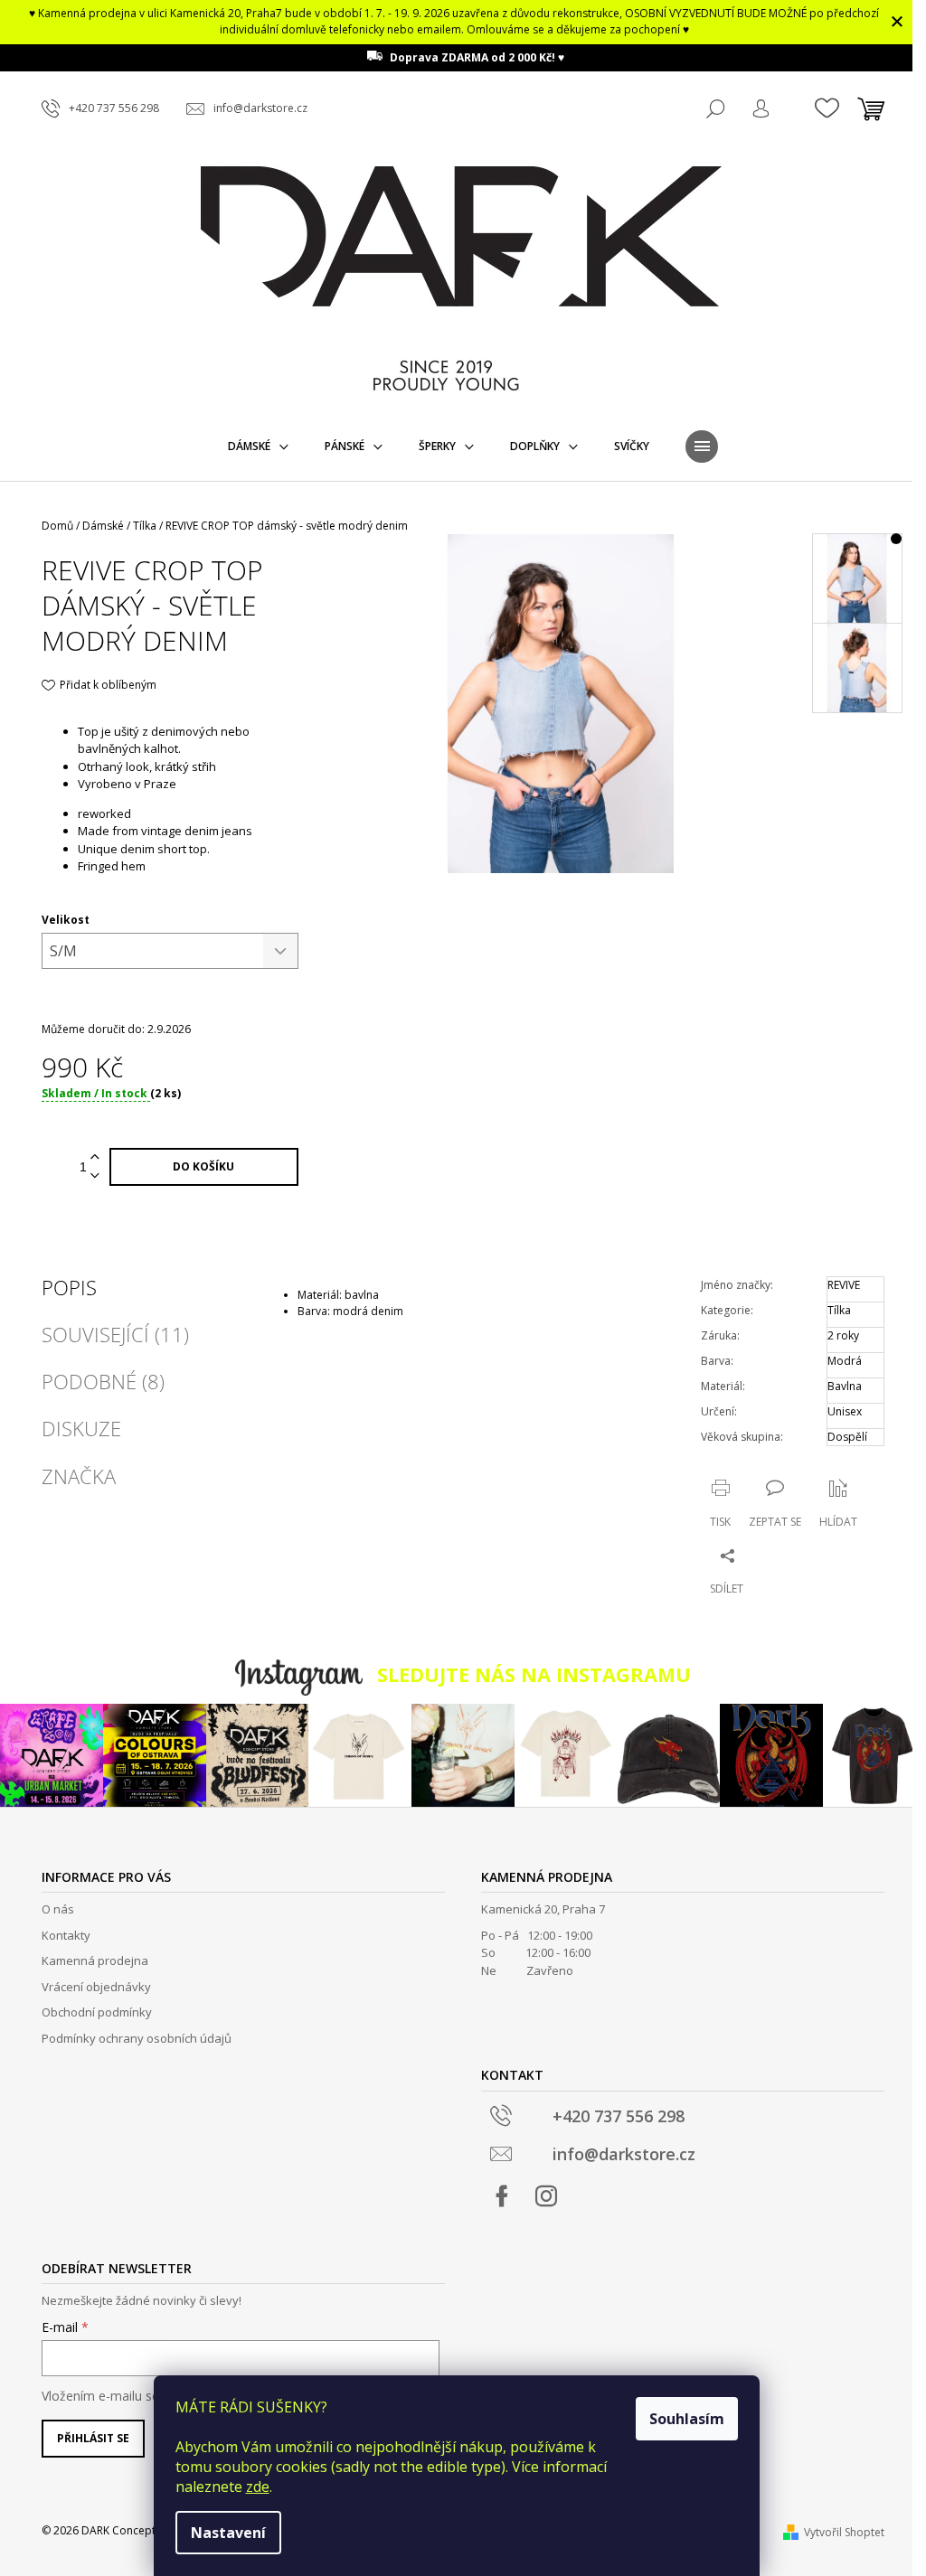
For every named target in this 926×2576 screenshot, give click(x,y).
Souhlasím (687, 2419)
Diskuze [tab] (81, 1428)
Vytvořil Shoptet (844, 2532)
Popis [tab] (69, 1287)
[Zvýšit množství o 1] (95, 1157)
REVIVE (844, 1285)
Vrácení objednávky (96, 1987)
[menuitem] (258, 447)
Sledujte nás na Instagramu (534, 1674)
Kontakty (66, 1935)
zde (258, 2487)
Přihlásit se (93, 2438)
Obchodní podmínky (97, 2012)
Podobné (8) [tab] (103, 1381)
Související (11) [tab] (115, 1334)
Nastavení (228, 2533)
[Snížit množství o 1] (95, 1176)
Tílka (839, 1310)
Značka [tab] (79, 1476)
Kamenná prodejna (95, 1960)
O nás (58, 1909)
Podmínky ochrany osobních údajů (137, 2038)
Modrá (845, 1361)
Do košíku (203, 1166)
